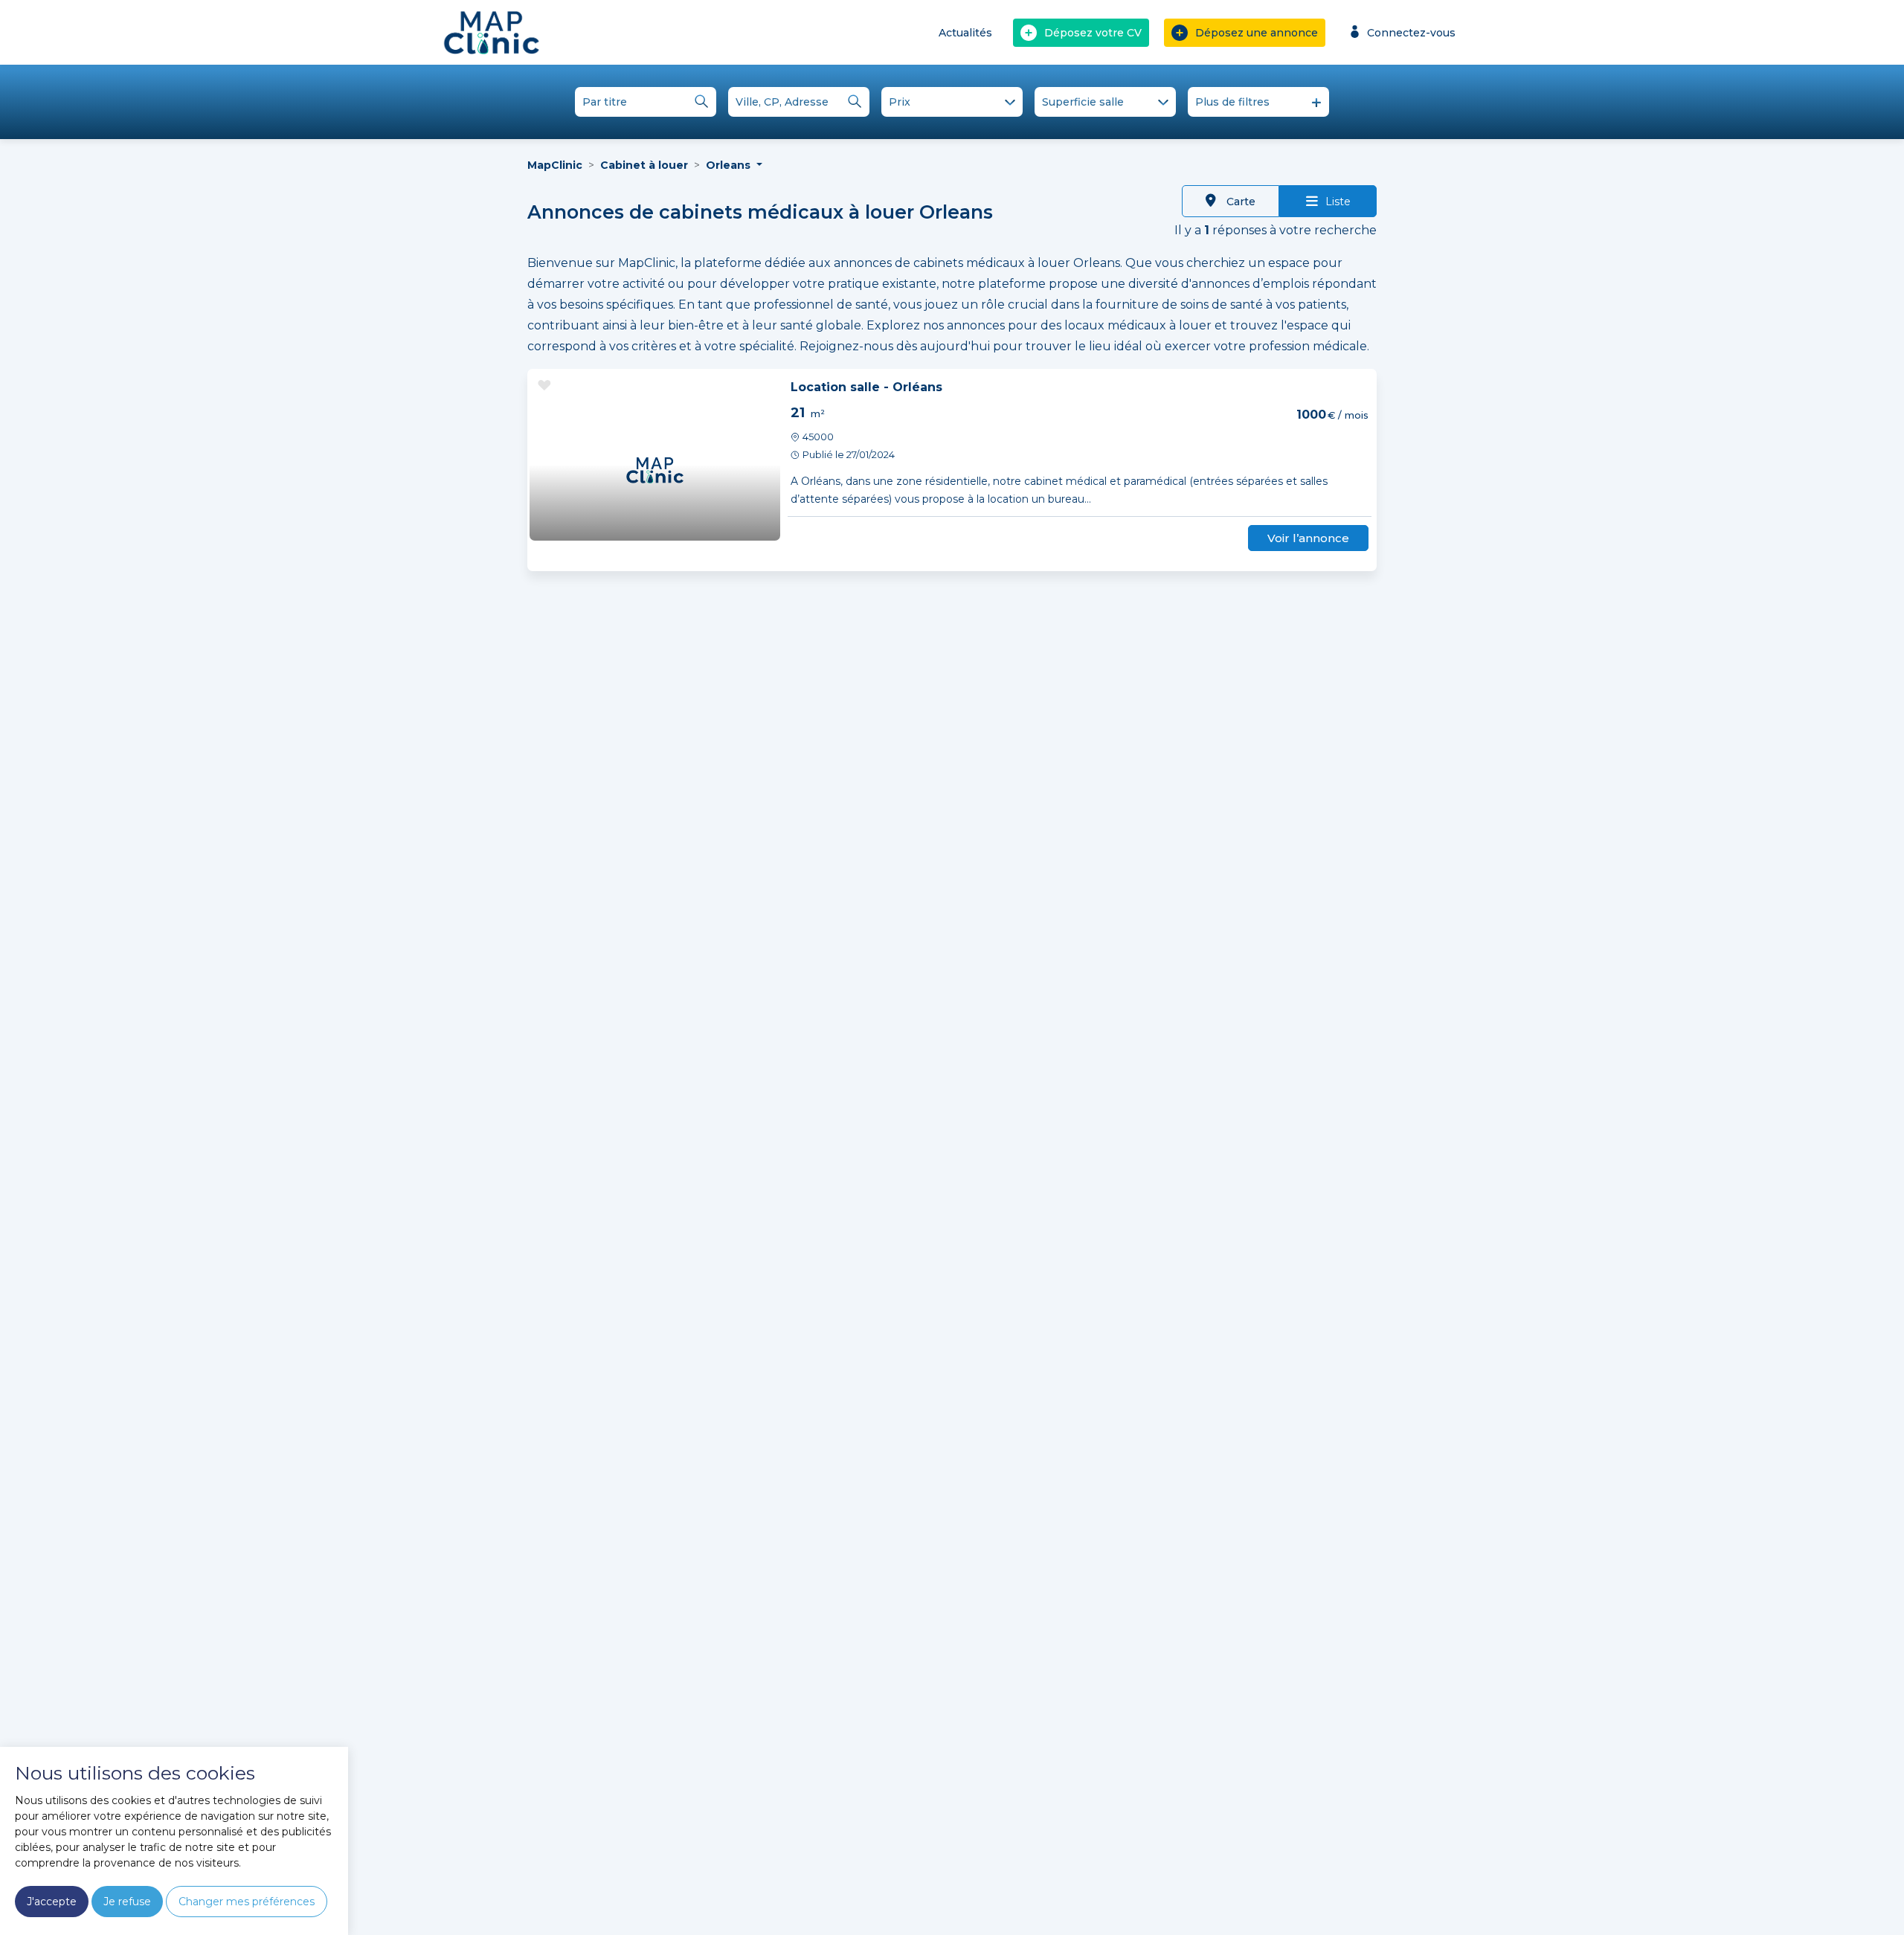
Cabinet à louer (644, 165)
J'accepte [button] (52, 1902)
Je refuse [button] (127, 1902)
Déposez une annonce (1257, 33)
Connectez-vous (1411, 33)
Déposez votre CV (1093, 33)
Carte (1239, 202)
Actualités (965, 33)
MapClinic (555, 165)
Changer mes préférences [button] (247, 1902)
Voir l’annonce (1308, 538)
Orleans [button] (730, 165)
